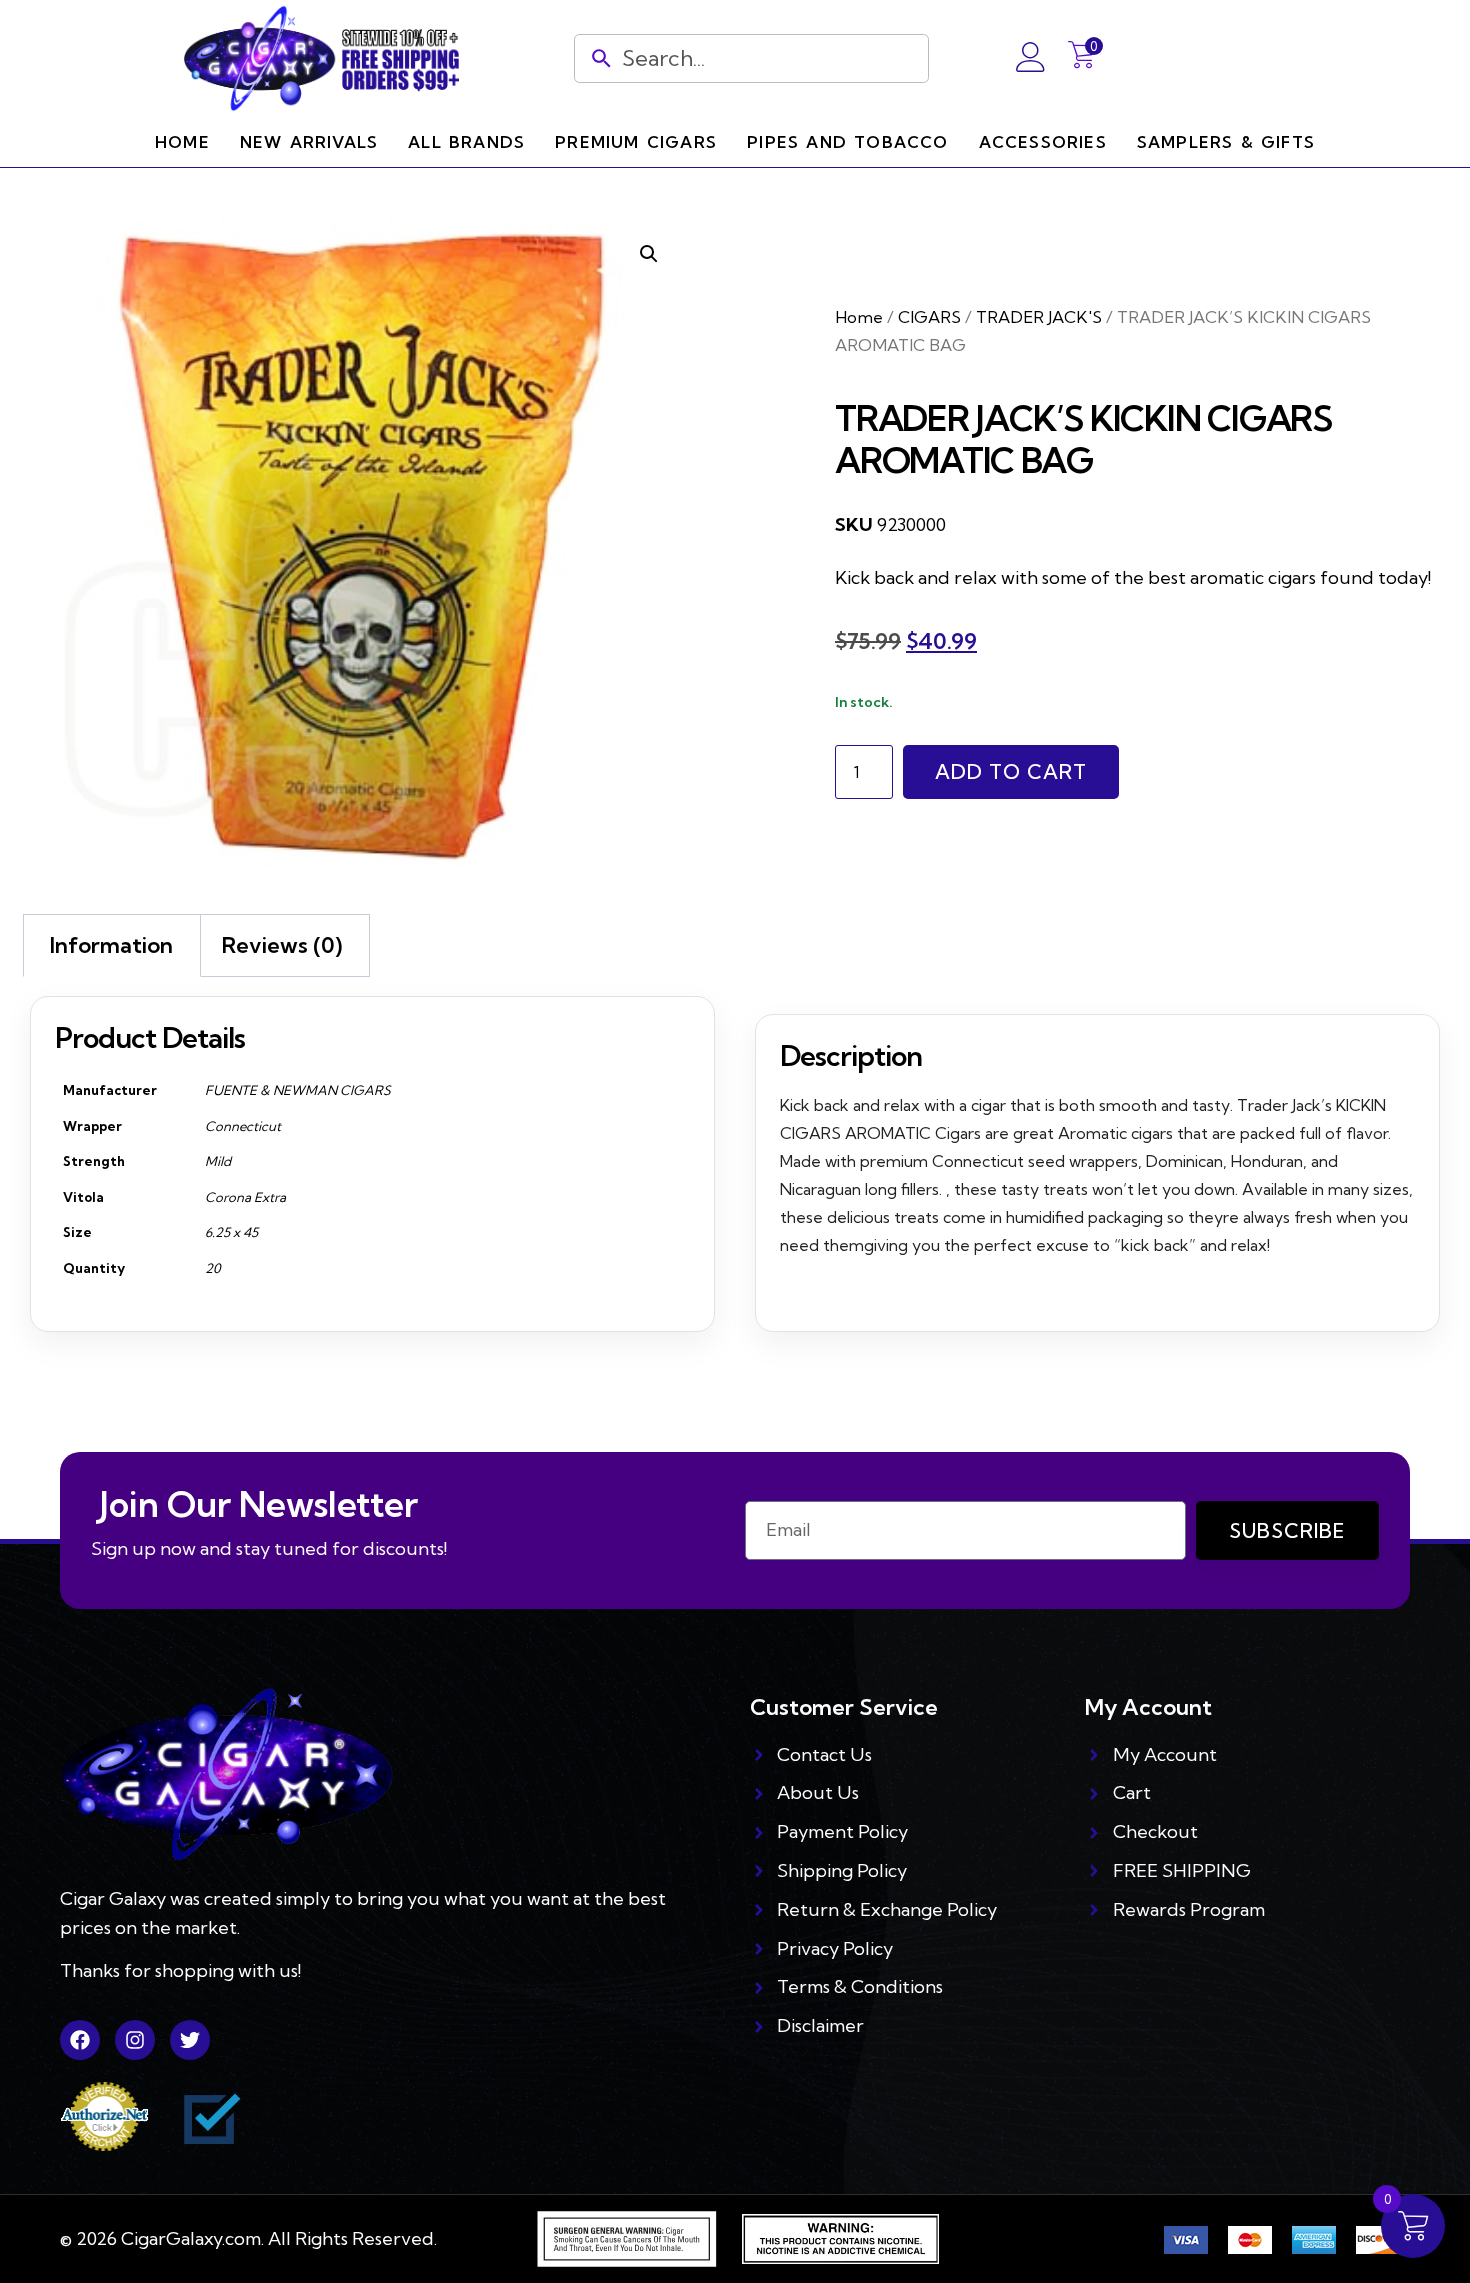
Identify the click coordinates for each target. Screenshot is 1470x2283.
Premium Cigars (636, 142)
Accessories (1043, 142)
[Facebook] (80, 2040)
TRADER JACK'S (1039, 317)
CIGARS (929, 317)
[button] (649, 254)
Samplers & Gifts (1226, 142)
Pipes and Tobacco (847, 142)
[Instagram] (135, 2040)
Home (182, 142)
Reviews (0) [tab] (282, 945)
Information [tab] (111, 945)
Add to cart (1011, 771)
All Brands (466, 142)
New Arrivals (309, 142)
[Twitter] (190, 2040)
